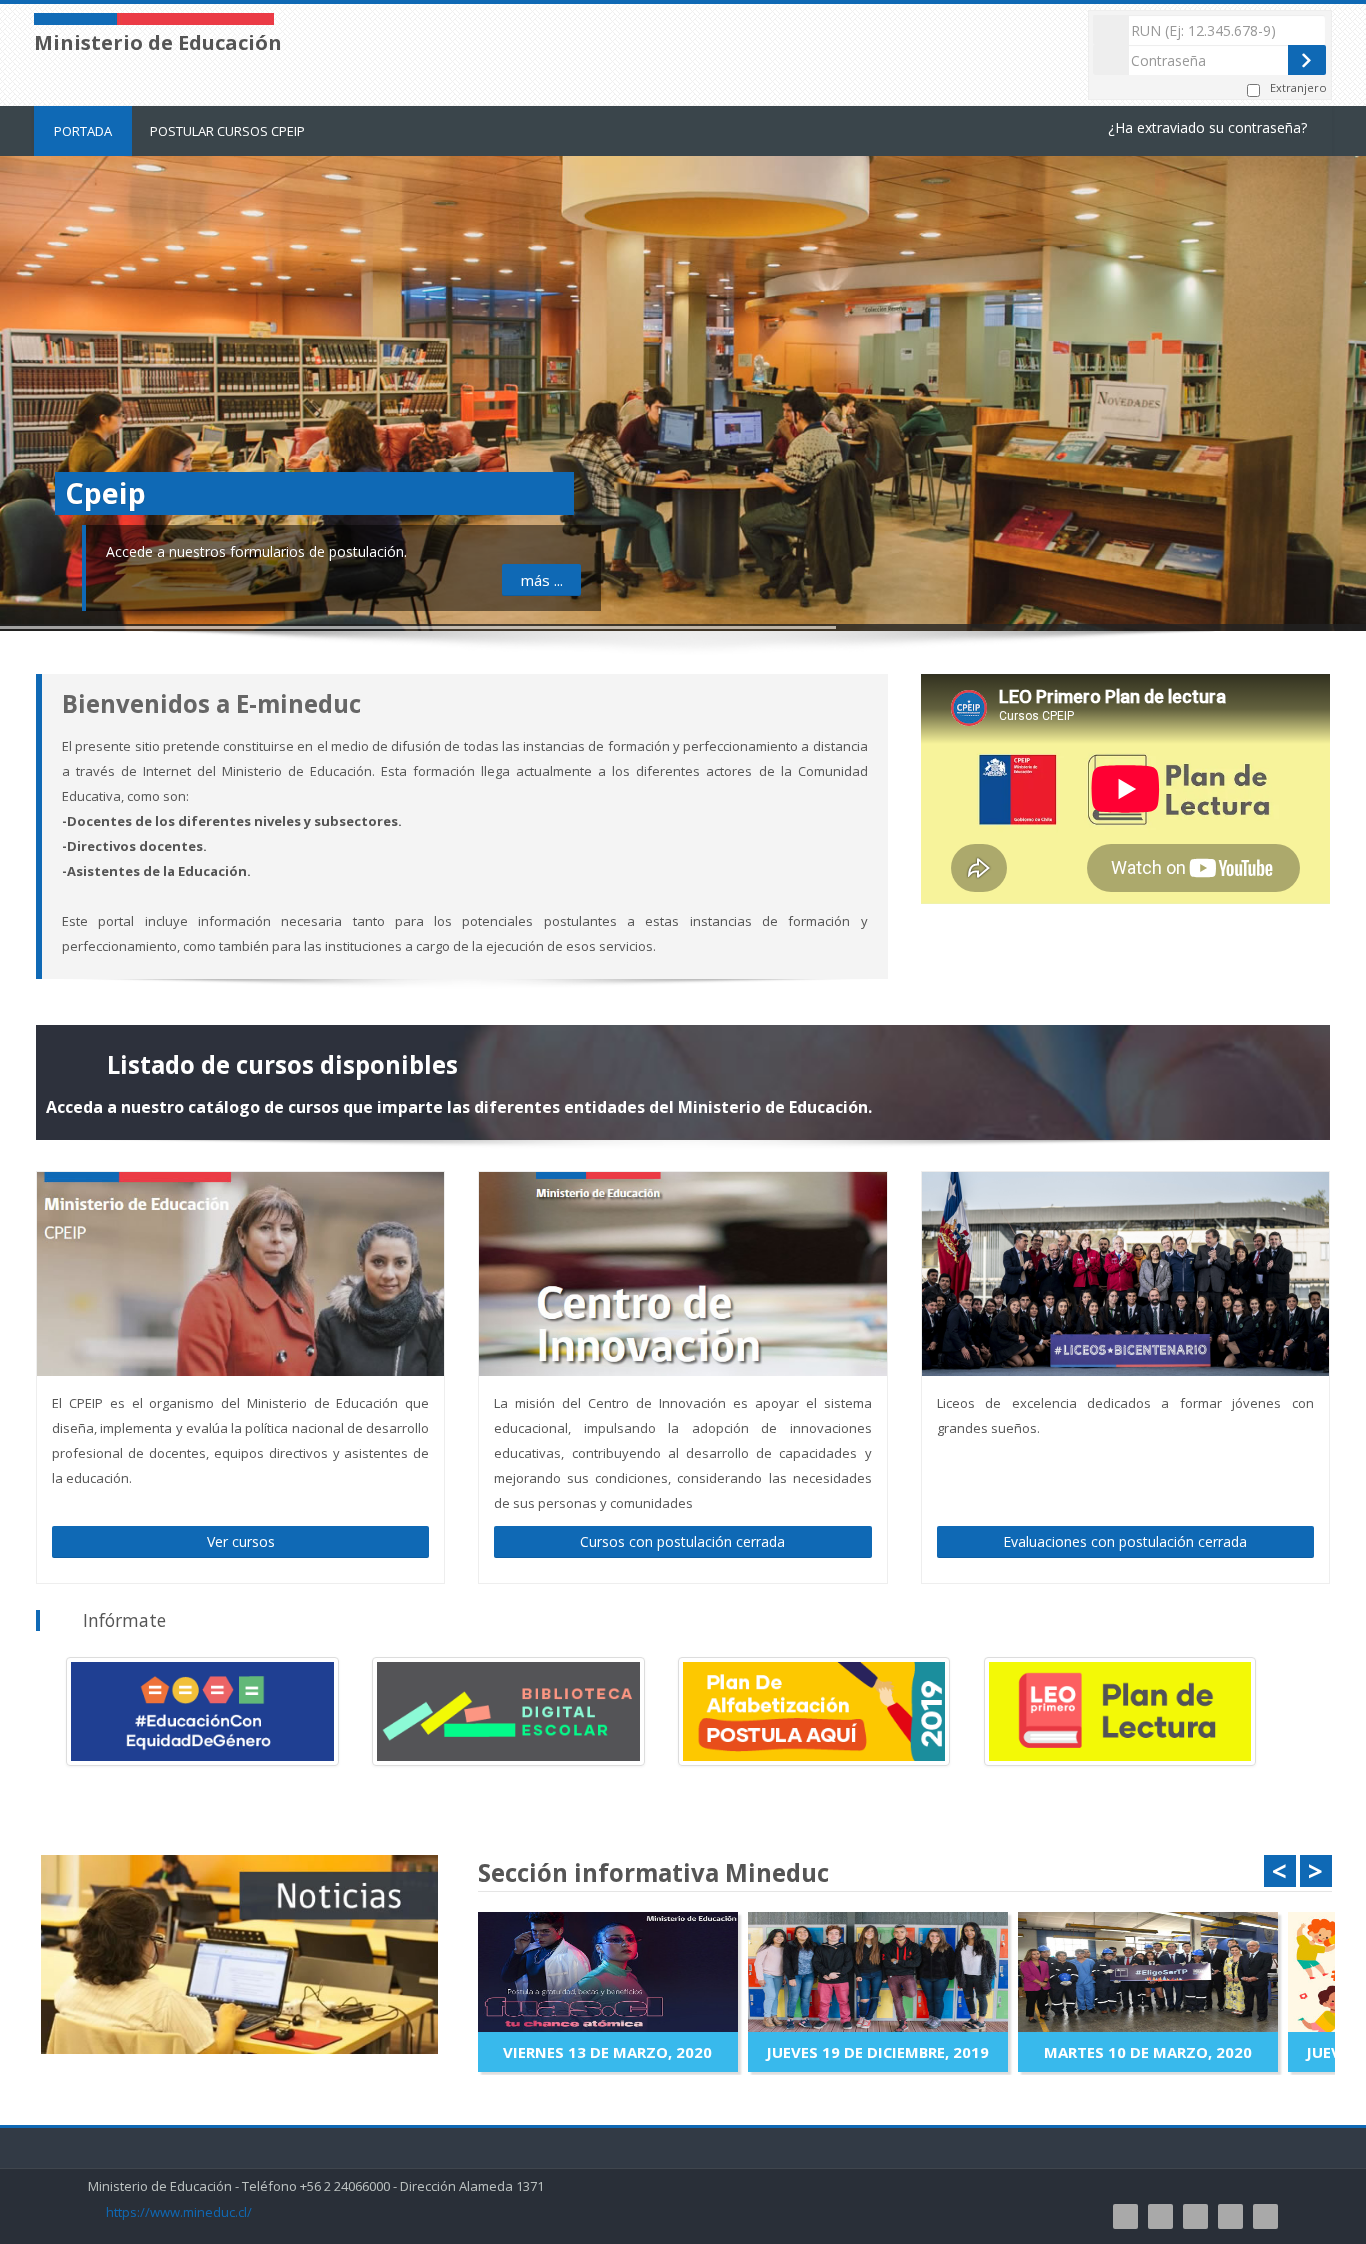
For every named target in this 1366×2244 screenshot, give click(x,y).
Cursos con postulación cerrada (682, 1541)
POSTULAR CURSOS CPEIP (227, 131)
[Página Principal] (154, 17)
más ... (541, 580)
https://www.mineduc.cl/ (179, 2212)
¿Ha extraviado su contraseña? (1207, 127)
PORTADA (83, 131)
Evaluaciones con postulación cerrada (1125, 1541)
